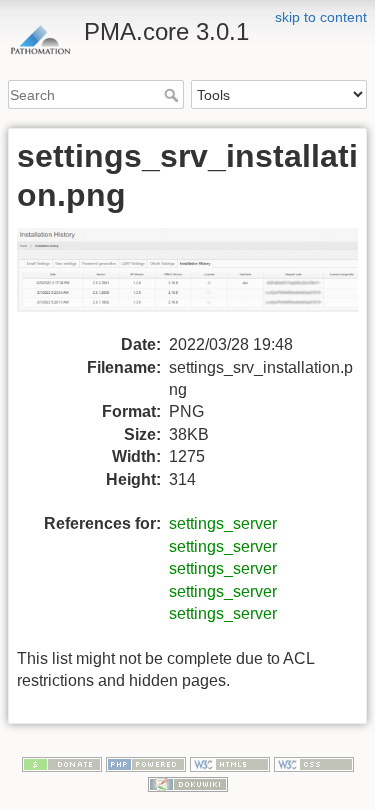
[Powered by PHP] (146, 763)
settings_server (223, 523)
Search (173, 95)
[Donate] (62, 763)
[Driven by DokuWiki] (188, 783)
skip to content (321, 17)
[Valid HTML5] (230, 763)
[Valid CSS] (314, 763)
